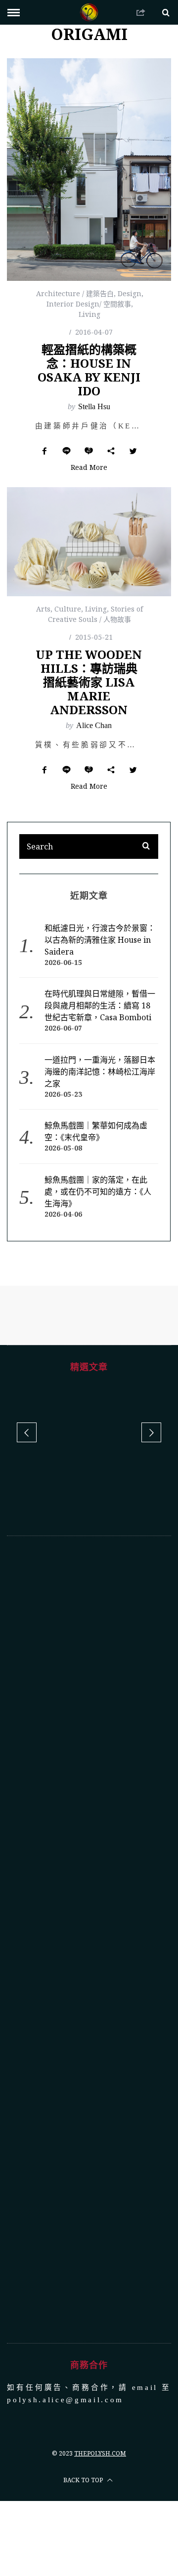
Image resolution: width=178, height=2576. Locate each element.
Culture (68, 609)
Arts (43, 609)
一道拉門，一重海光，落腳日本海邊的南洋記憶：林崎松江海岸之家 (100, 1072)
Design (130, 293)
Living (89, 314)
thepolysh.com (100, 2423)
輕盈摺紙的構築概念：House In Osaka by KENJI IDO (89, 370)
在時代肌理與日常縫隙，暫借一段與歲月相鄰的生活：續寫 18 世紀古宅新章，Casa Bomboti (100, 1005)
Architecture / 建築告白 (75, 293)
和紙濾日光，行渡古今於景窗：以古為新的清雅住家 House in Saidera (100, 940)
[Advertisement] (89, 1909)
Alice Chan (94, 725)
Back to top (84, 2450)
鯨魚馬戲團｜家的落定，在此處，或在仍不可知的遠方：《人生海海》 (98, 1192)
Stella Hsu (94, 406)
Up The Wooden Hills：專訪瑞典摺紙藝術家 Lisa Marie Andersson (89, 682)
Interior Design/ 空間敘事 (89, 304)
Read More (89, 468)
